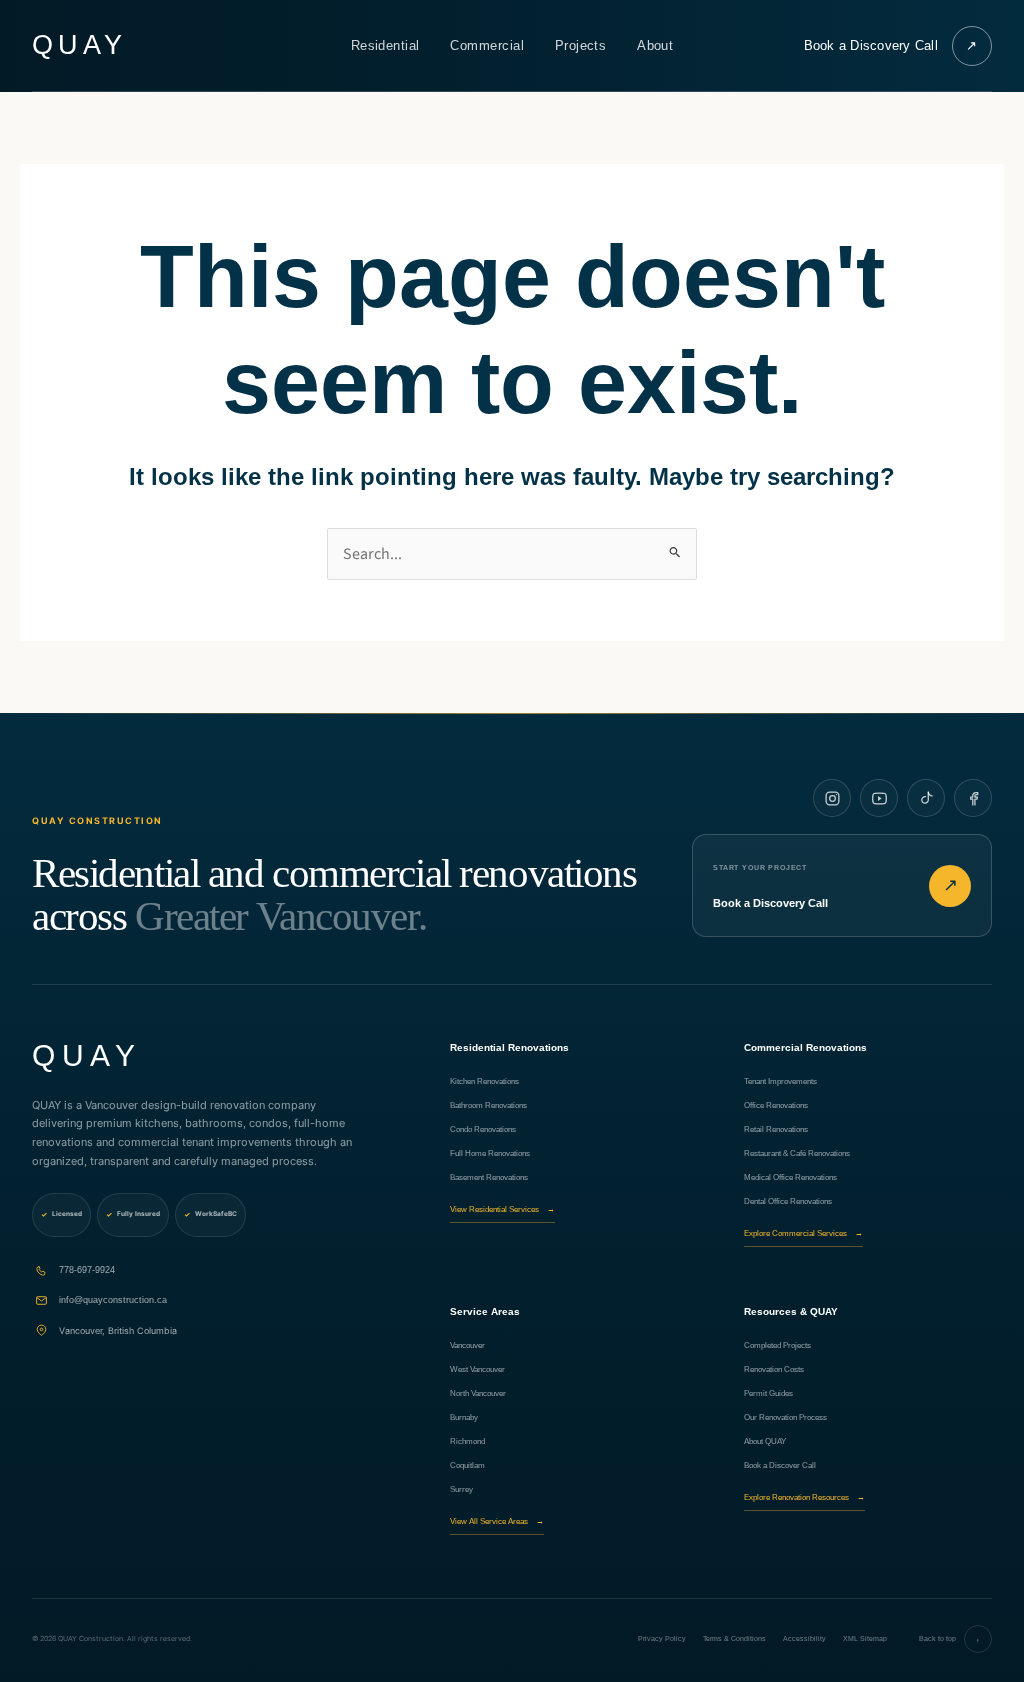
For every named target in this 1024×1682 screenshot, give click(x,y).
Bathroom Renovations (488, 1105)
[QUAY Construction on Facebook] (973, 798)
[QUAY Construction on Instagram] (832, 798)
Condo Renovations (483, 1129)
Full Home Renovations (490, 1153)
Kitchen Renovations (484, 1081)
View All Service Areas (497, 1521)
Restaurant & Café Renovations (797, 1153)
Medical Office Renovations (790, 1177)
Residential (385, 45)
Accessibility (804, 1638)
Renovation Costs (774, 1369)
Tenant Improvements (780, 1081)
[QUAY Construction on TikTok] (926, 798)
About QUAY (765, 1441)
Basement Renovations (489, 1177)
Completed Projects (777, 1345)
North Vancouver (478, 1393)
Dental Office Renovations (788, 1201)
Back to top (949, 1639)
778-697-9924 (87, 1270)
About (655, 45)
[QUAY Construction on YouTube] (879, 798)
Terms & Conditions (734, 1638)
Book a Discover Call (780, 1465)
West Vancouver (477, 1369)
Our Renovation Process (785, 1417)
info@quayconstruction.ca (113, 1300)
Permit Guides (768, 1393)
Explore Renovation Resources (804, 1497)
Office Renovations (776, 1105)
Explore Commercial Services (803, 1233)
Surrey (461, 1489)
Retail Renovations (776, 1129)
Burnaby (464, 1417)
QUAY (80, 45)
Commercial (487, 45)
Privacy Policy (662, 1638)
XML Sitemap (865, 1638)
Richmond (467, 1441)
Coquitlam (467, 1465)
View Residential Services (502, 1209)
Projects (581, 45)
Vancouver (467, 1345)
